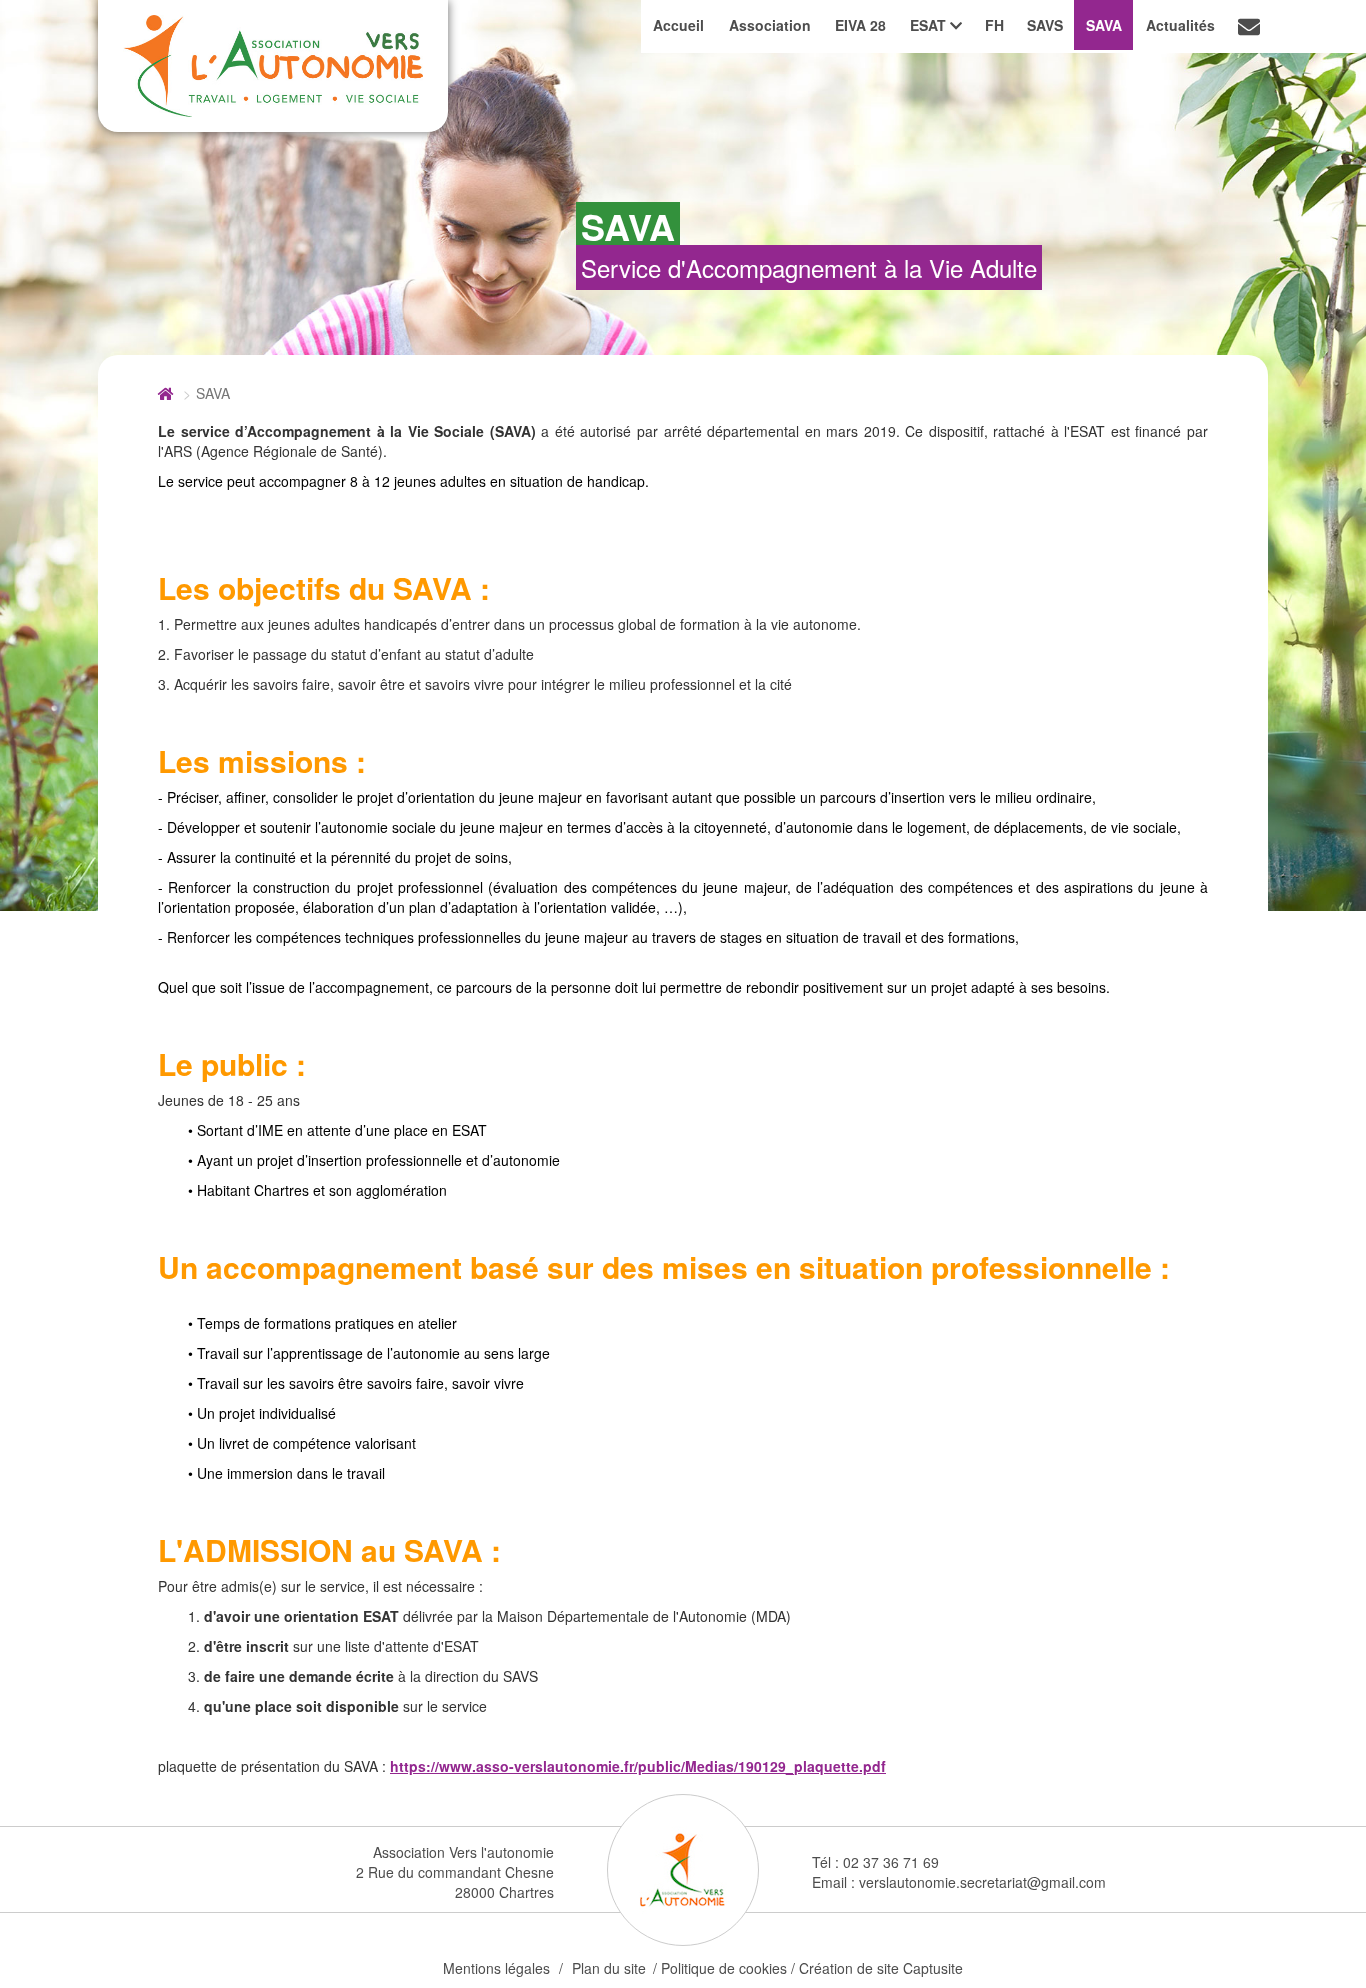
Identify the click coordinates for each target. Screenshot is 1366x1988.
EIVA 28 (860, 25)
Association (770, 25)
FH (994, 25)
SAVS (1045, 25)
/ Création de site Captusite (877, 1968)
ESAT (930, 25)
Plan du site (609, 1968)
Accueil (678, 25)
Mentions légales (496, 1968)
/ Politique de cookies (720, 1968)
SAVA (1104, 25)
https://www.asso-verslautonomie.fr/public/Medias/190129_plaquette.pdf (638, 1766)
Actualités (1180, 25)
